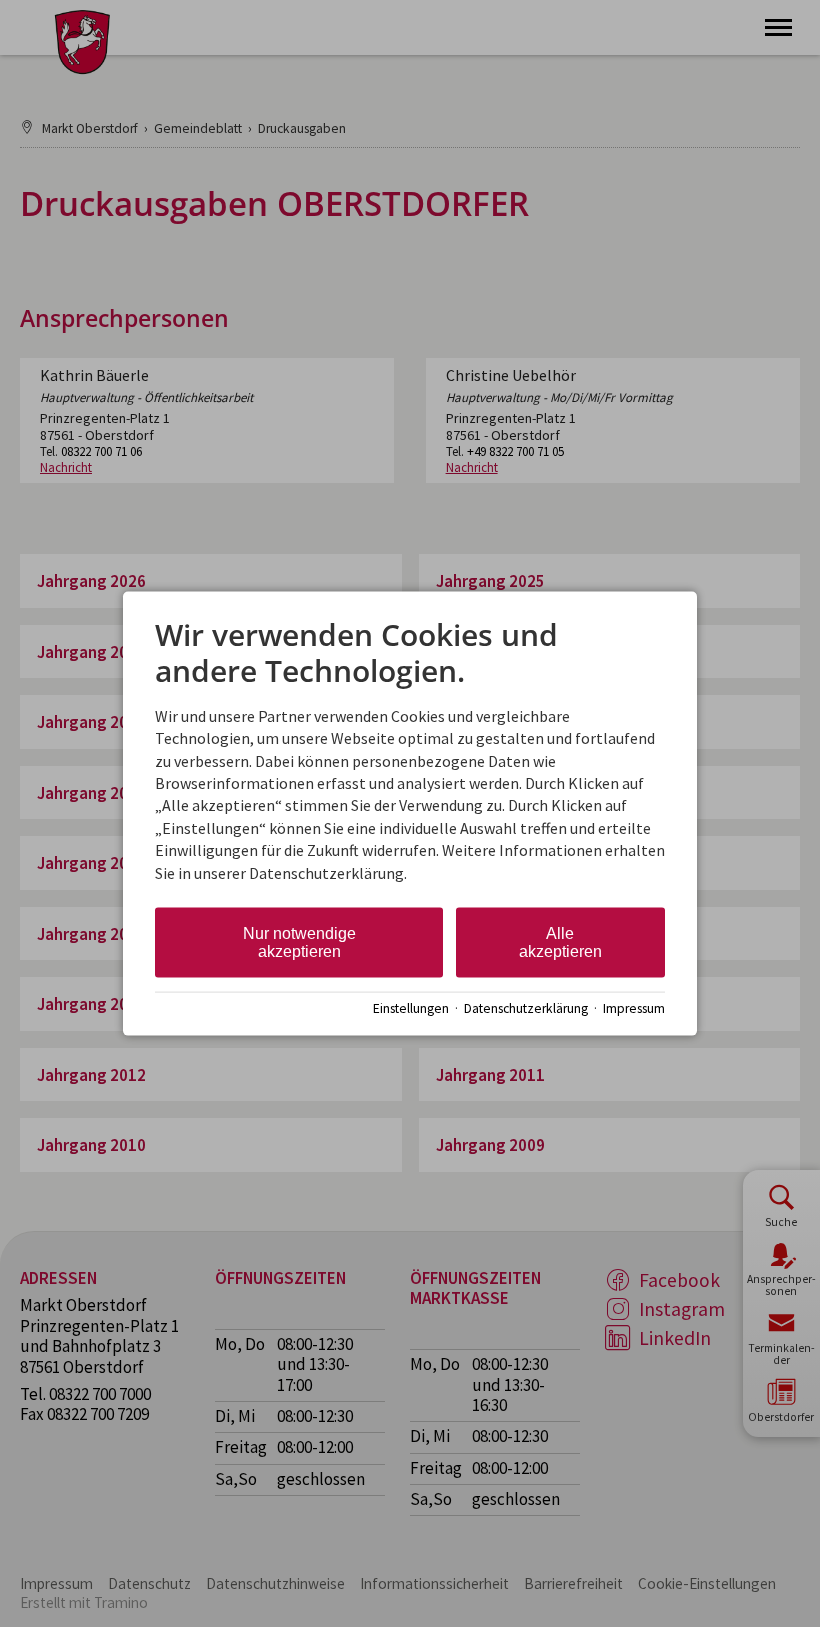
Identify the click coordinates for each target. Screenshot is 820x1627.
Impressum (634, 1007)
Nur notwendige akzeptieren (299, 942)
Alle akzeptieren (560, 942)
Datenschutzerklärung (526, 1007)
